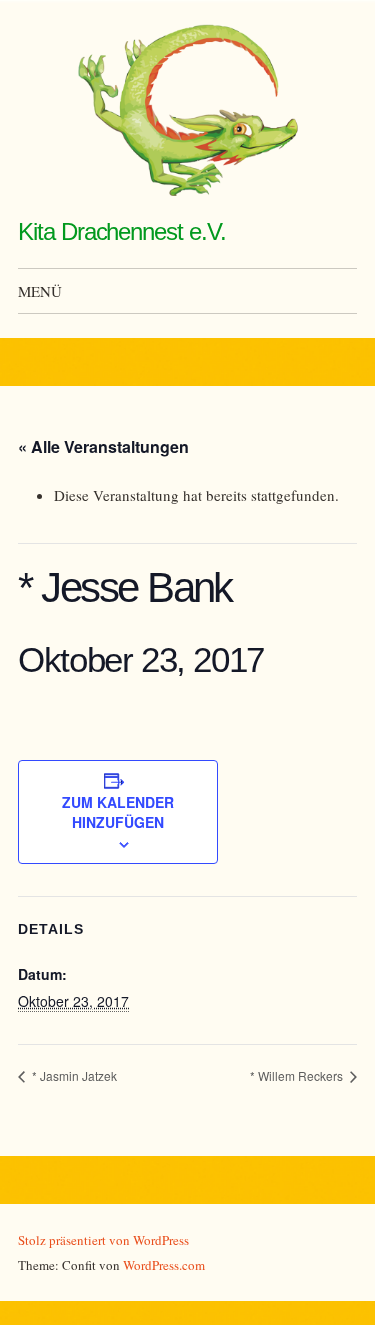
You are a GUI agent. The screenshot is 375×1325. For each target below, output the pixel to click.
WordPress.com (164, 1265)
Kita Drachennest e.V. (121, 231)
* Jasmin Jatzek (73, 1075)
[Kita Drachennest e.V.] (188, 110)
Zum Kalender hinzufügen (118, 812)
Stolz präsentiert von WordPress (103, 1240)
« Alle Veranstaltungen (103, 446)
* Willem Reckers (298, 1075)
